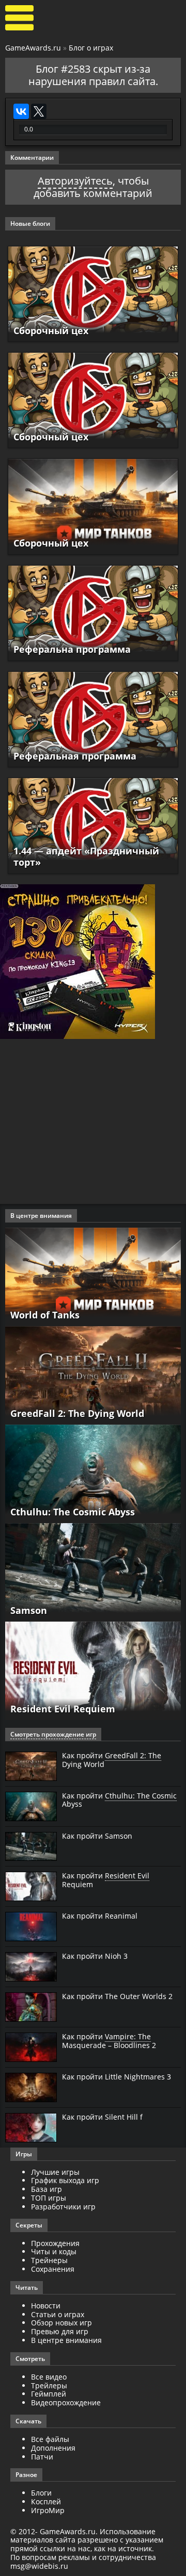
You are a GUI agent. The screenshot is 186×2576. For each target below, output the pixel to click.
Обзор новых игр (61, 2323)
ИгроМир (48, 2510)
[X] (39, 111)
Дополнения (53, 2448)
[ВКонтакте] (21, 111)
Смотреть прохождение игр (53, 1734)
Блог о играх (91, 48)
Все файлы (50, 2439)
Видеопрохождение (66, 2402)
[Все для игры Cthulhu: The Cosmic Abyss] (93, 1473)
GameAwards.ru (33, 48)
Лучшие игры (55, 2172)
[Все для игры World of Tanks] (93, 1276)
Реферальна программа (72, 649)
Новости (46, 2306)
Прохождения (55, 2243)
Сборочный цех (51, 331)
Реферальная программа (75, 756)
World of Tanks (45, 1315)
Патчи (42, 2457)
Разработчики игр (63, 2207)
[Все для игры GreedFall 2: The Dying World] (93, 1374)
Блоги (41, 2493)
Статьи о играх (58, 2314)
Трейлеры (49, 2385)
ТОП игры (49, 2198)
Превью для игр (60, 2331)
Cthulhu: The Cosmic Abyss (73, 1512)
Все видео (49, 2377)
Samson (29, 1610)
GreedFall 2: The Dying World (77, 1413)
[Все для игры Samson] (93, 1571)
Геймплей (49, 2394)
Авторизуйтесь (75, 181)
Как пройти (112, 1760)
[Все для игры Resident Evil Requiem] (93, 1670)
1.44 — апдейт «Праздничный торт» (86, 856)
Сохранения (53, 2269)
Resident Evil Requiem (63, 1709)
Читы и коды (54, 2251)
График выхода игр (65, 2180)
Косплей (46, 2501)
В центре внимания (66, 2340)
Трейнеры (49, 2260)
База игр (47, 2189)
